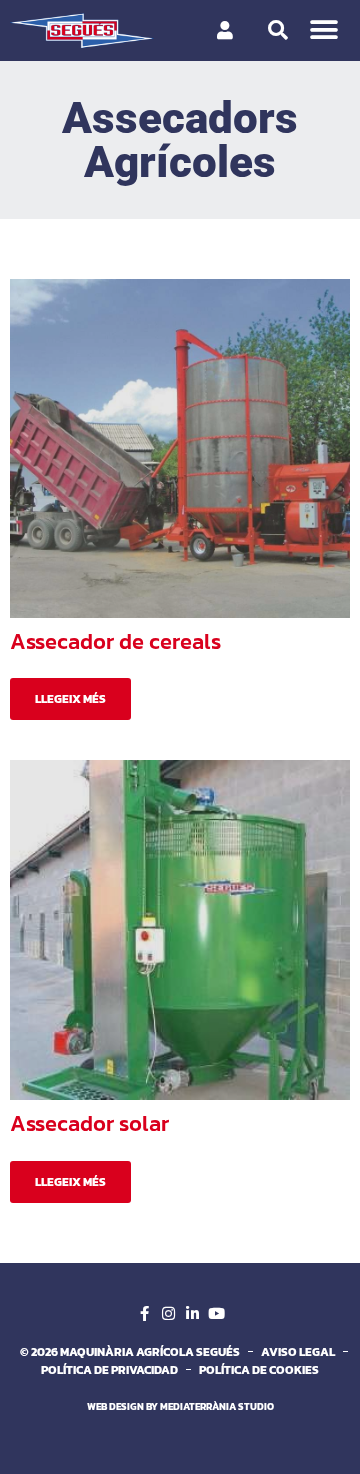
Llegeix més (70, 699)
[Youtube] (216, 1314)
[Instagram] (168, 1314)
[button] (324, 30)
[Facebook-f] (144, 1314)
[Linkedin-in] (192, 1314)
